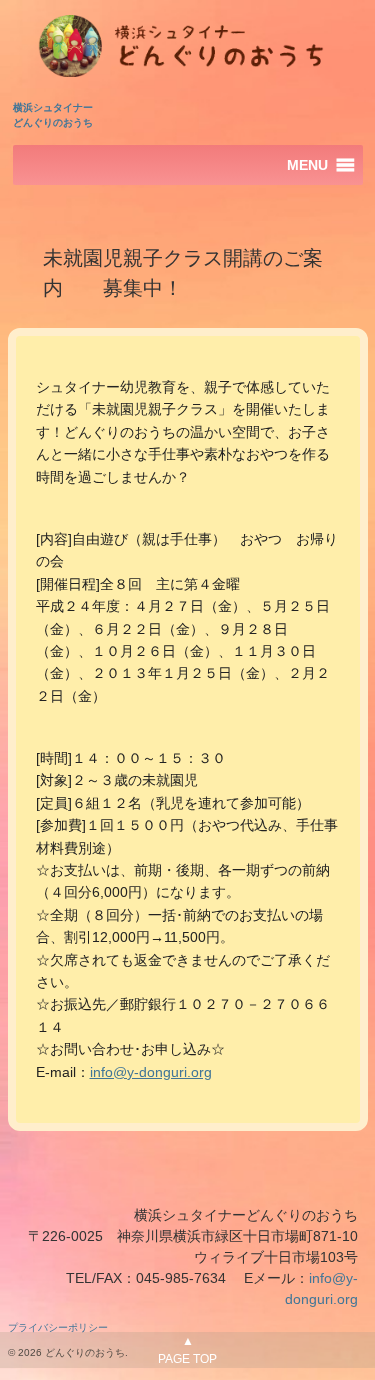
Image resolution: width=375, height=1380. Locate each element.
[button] (307, 165)
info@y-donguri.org (151, 1072)
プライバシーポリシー (58, 1327)
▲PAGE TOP (187, 1350)
